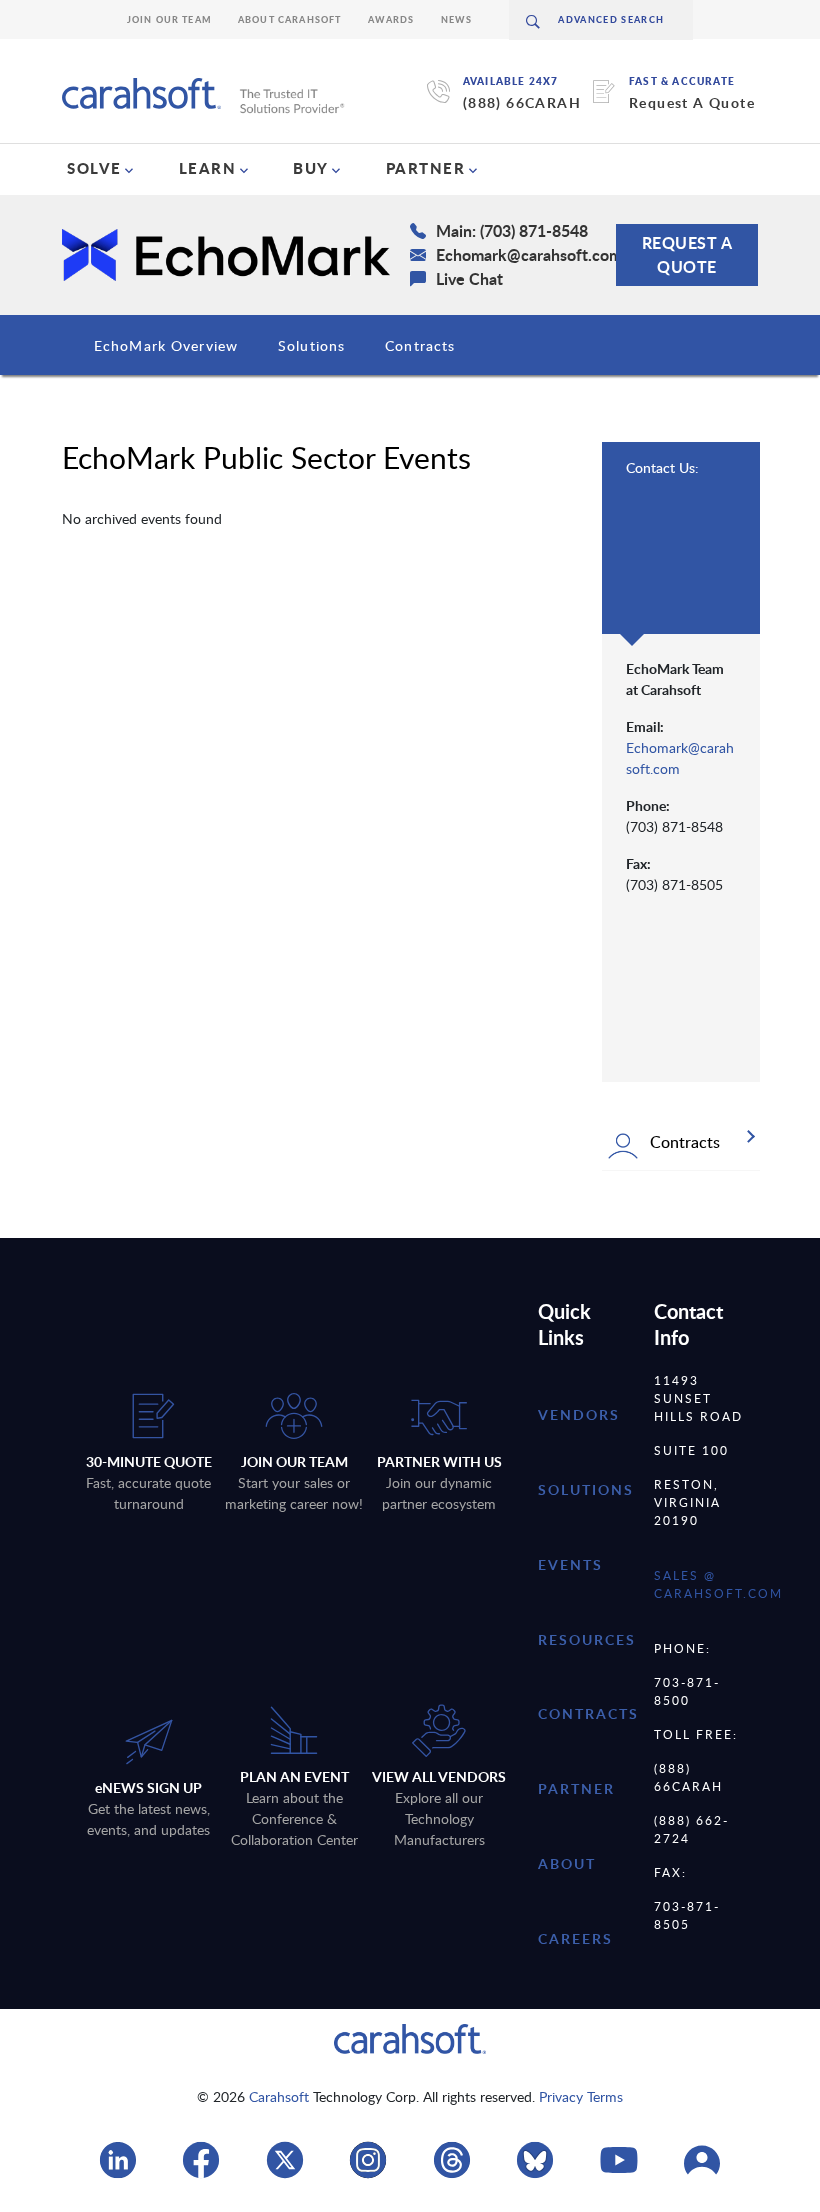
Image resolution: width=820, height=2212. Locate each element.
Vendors (579, 1414)
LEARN (208, 168)
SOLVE (94, 168)
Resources (587, 1639)
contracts (588, 1713)
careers (575, 1938)
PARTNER (426, 168)
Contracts (420, 345)
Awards (391, 19)
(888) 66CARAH (522, 102)
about (567, 1863)
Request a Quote (687, 254)
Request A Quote (692, 102)
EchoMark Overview (166, 345)
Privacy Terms (581, 2096)
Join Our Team (169, 19)
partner (576, 1788)
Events (570, 1564)
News (457, 19)
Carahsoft (279, 2096)
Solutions (311, 345)
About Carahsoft (290, 19)
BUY (311, 168)
